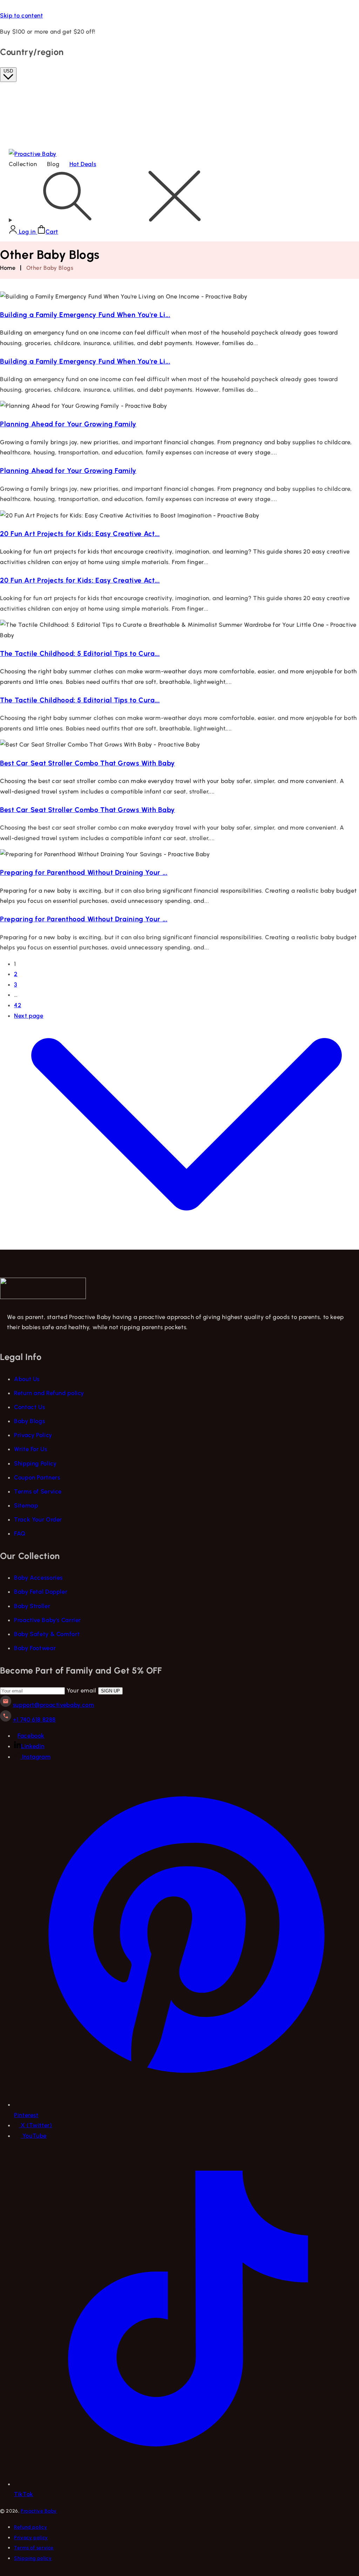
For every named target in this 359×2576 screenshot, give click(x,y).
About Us (27, 1379)
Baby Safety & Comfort (47, 1634)
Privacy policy (31, 2537)
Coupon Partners (37, 1477)
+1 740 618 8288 (34, 1719)
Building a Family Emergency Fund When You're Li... (85, 315)
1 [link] (15, 964)
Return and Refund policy (49, 1393)
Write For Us (31, 1449)
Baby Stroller (32, 1606)
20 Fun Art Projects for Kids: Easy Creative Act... (80, 534)
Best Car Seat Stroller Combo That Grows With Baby (87, 763)
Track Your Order (38, 1519)
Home (8, 268)
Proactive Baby (39, 2511)
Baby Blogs (29, 1421)
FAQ (20, 1533)
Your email (82, 1690)
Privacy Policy (33, 1435)
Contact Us (29, 1407)
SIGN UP (110, 1691)
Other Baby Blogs (50, 268)
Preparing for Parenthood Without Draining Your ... (84, 872)
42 (18, 1005)
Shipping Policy (35, 1463)
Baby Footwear (35, 1648)
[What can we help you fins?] (179, 198)
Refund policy (31, 2527)
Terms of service (34, 2548)
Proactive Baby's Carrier (48, 1620)
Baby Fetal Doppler (41, 1592)
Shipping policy (33, 2558)
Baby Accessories (38, 1578)
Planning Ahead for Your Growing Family (68, 424)
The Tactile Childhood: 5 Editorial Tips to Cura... (80, 653)
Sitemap (26, 1505)
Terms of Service (38, 1491)
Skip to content (21, 15)
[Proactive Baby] (43, 1297)
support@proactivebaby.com (54, 1705)
